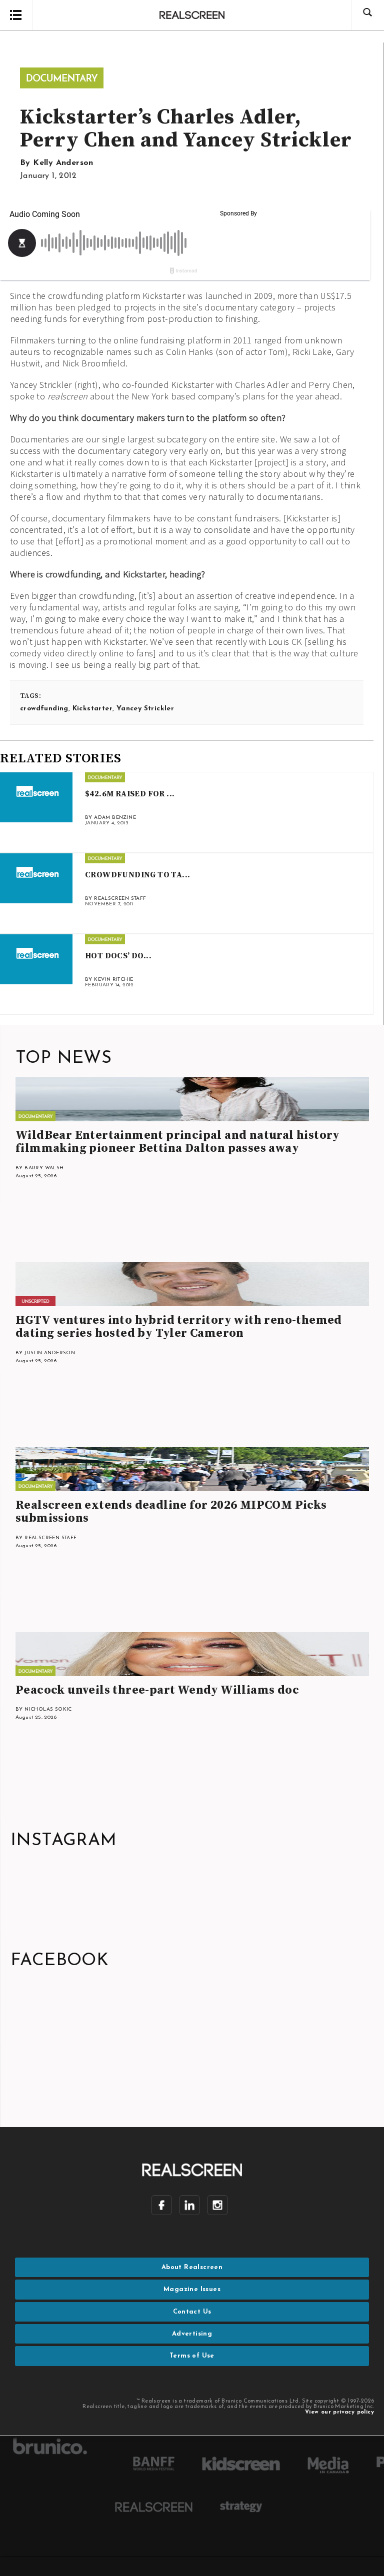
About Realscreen (192, 2267)
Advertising (192, 2334)
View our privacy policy (339, 2412)
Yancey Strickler (145, 709)
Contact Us (192, 2312)
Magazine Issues (192, 2289)
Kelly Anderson (63, 163)
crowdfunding (44, 709)
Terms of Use (192, 2356)
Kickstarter (92, 709)
